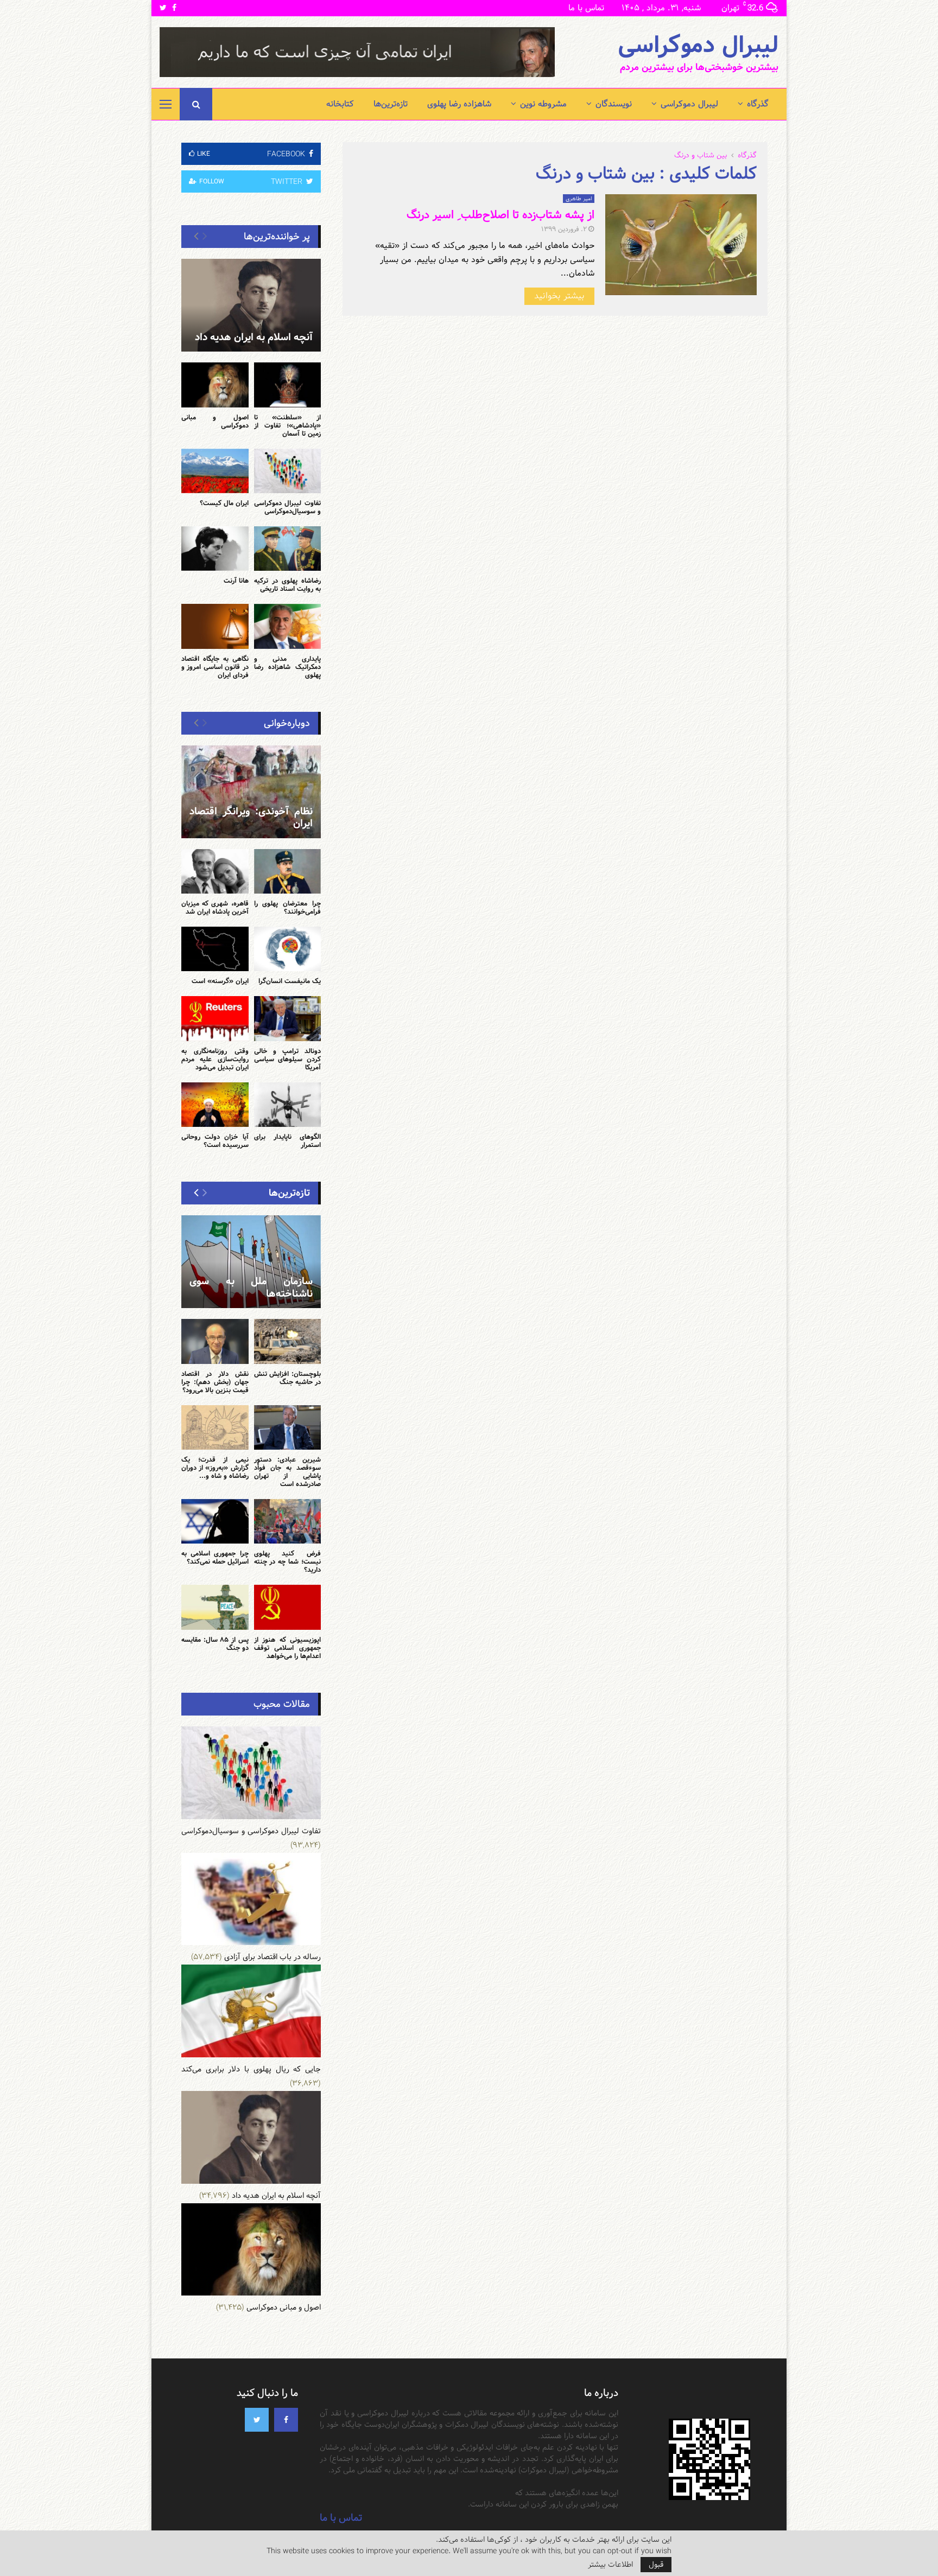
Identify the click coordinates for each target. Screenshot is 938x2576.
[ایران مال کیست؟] (215, 471)
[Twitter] (257, 2420)
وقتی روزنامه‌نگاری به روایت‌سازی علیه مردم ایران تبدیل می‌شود (215, 1059)
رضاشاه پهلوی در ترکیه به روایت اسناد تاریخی (288, 585)
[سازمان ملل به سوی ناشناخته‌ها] (251, 1262)
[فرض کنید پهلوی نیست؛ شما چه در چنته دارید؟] (288, 1521)
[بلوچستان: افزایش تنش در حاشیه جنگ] (288, 1341)
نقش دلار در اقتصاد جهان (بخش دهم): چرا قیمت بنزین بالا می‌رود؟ (215, 1382)
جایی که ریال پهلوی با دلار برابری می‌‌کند (251, 2069)
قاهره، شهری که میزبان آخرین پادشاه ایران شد (215, 907)
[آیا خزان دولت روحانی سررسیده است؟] (215, 1105)
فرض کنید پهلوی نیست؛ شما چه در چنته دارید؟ (288, 1561)
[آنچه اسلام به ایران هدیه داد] (251, 305)
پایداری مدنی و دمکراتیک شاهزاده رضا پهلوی (288, 667)
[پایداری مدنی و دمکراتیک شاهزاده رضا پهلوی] (288, 626)
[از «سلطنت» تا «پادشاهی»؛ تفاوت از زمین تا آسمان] (288, 385)
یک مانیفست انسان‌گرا (290, 981)
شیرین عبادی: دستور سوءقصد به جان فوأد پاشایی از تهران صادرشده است (288, 1472)
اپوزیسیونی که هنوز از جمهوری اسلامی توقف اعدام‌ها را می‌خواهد (288, 1648)
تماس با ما (586, 8)
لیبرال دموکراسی (698, 46)
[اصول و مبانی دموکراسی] (215, 385)
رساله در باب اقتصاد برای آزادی (272, 1957)
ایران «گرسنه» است (220, 981)
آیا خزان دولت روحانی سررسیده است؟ (215, 1141)
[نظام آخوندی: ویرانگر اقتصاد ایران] (251, 792)
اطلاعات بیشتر (610, 2565)
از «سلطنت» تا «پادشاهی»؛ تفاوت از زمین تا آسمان (288, 425)
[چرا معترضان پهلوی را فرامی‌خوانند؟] (288, 871)
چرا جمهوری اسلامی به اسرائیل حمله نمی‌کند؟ (215, 1557)
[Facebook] (286, 2420)
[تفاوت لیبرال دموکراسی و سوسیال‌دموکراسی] (288, 471)
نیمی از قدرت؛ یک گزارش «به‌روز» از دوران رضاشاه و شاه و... (215, 1468)
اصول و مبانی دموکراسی (215, 421)
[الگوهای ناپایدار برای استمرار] (288, 1105)
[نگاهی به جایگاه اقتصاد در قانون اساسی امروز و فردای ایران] (215, 626)
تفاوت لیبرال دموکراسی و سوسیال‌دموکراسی (288, 507)
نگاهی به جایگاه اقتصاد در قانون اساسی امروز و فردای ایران (215, 667)
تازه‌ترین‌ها (391, 104)
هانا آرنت (236, 581)
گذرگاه (758, 104)
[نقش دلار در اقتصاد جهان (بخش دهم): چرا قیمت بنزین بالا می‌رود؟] (215, 1341)
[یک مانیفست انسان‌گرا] (288, 949)
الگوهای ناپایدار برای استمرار (288, 1141)
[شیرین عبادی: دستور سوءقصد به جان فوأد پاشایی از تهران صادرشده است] (288, 1427)
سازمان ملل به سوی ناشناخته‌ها (251, 1287)
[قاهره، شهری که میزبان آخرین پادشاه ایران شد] (215, 871)
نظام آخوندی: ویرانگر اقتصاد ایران (251, 818)
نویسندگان (614, 104)
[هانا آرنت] (215, 549)
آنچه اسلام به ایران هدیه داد (254, 337)
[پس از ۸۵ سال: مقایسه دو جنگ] (215, 1607)
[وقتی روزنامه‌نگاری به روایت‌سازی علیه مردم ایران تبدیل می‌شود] (215, 1018)
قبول (656, 2565)
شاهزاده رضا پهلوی (459, 104)
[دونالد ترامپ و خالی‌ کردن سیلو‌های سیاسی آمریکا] (288, 1018)
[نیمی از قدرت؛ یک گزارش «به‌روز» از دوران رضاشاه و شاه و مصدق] (215, 1427)
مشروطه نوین (543, 104)
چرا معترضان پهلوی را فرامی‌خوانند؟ (288, 907)
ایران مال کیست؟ (224, 503)
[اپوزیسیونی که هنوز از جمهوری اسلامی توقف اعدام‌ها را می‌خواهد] (288, 1607)
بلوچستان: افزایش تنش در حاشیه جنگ (288, 1378)
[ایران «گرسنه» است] (215, 949)
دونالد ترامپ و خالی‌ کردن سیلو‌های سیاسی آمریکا (288, 1059)
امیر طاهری (579, 199)
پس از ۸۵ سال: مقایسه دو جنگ (215, 1644)
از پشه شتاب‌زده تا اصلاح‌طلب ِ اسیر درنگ (500, 215)
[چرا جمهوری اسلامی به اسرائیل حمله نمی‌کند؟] (215, 1521)
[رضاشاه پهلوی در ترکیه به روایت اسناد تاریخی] (288, 549)
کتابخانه (340, 104)
